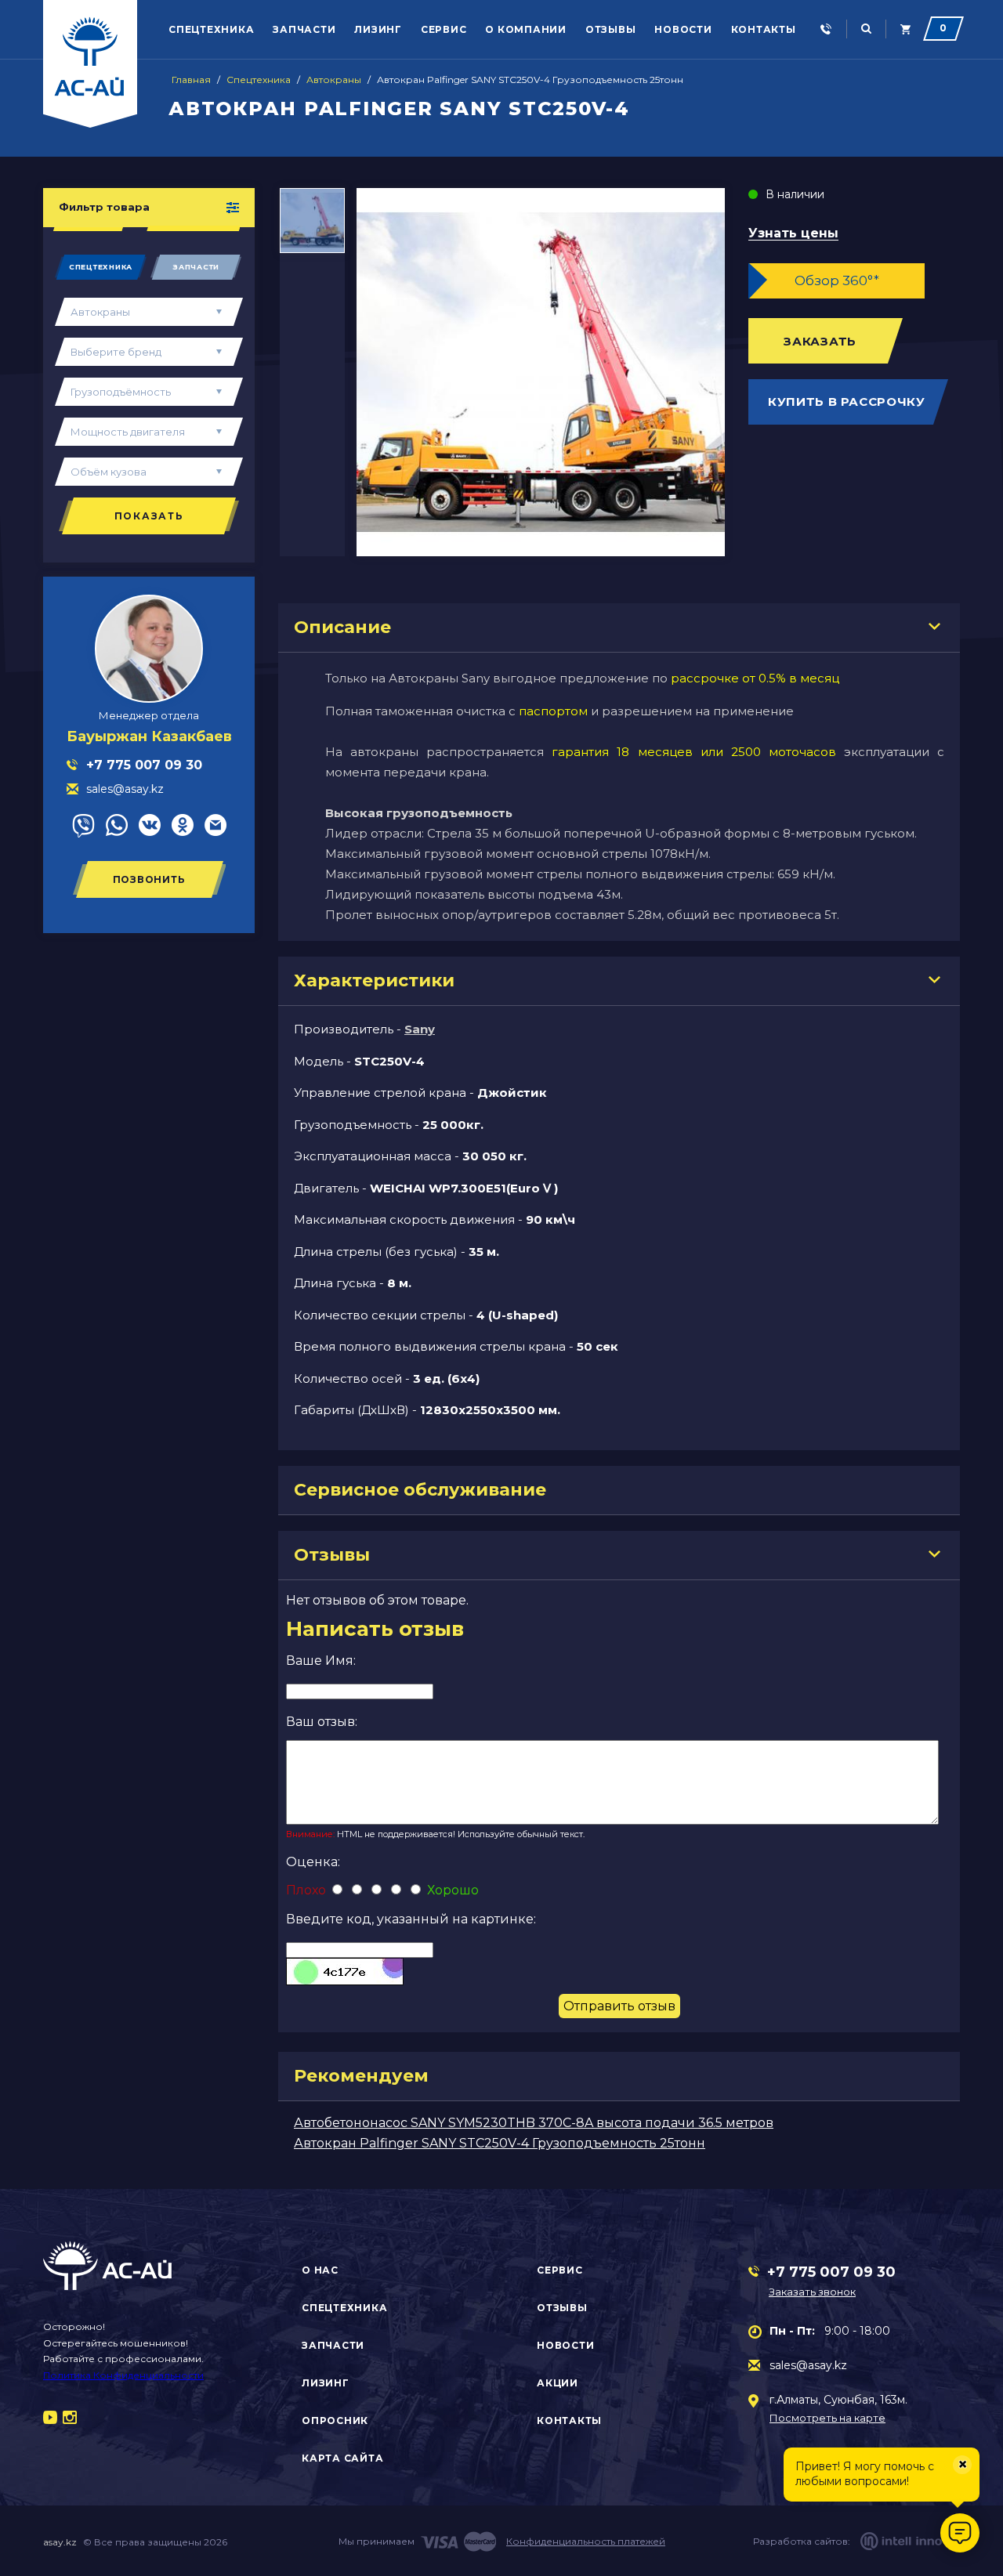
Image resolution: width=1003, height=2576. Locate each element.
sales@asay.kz (808, 2365)
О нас (320, 2270)
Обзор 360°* (837, 280)
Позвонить (149, 879)
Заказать (820, 341)
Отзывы (611, 29)
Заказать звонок (812, 2292)
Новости (683, 29)
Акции (558, 2383)
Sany (420, 1029)
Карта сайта (342, 2458)
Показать (149, 516)
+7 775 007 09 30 (831, 2272)
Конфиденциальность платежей (586, 2541)
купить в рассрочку (847, 402)
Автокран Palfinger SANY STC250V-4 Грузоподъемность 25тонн (500, 2143)
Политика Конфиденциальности (123, 2375)
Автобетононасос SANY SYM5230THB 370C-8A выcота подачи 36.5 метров (534, 2123)
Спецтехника (211, 29)
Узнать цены (793, 234)
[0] (905, 29)
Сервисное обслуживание (420, 1490)
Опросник (335, 2420)
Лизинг (378, 29)
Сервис (444, 29)
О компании (526, 29)
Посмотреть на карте (827, 2418)
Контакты (764, 29)
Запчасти (304, 29)
